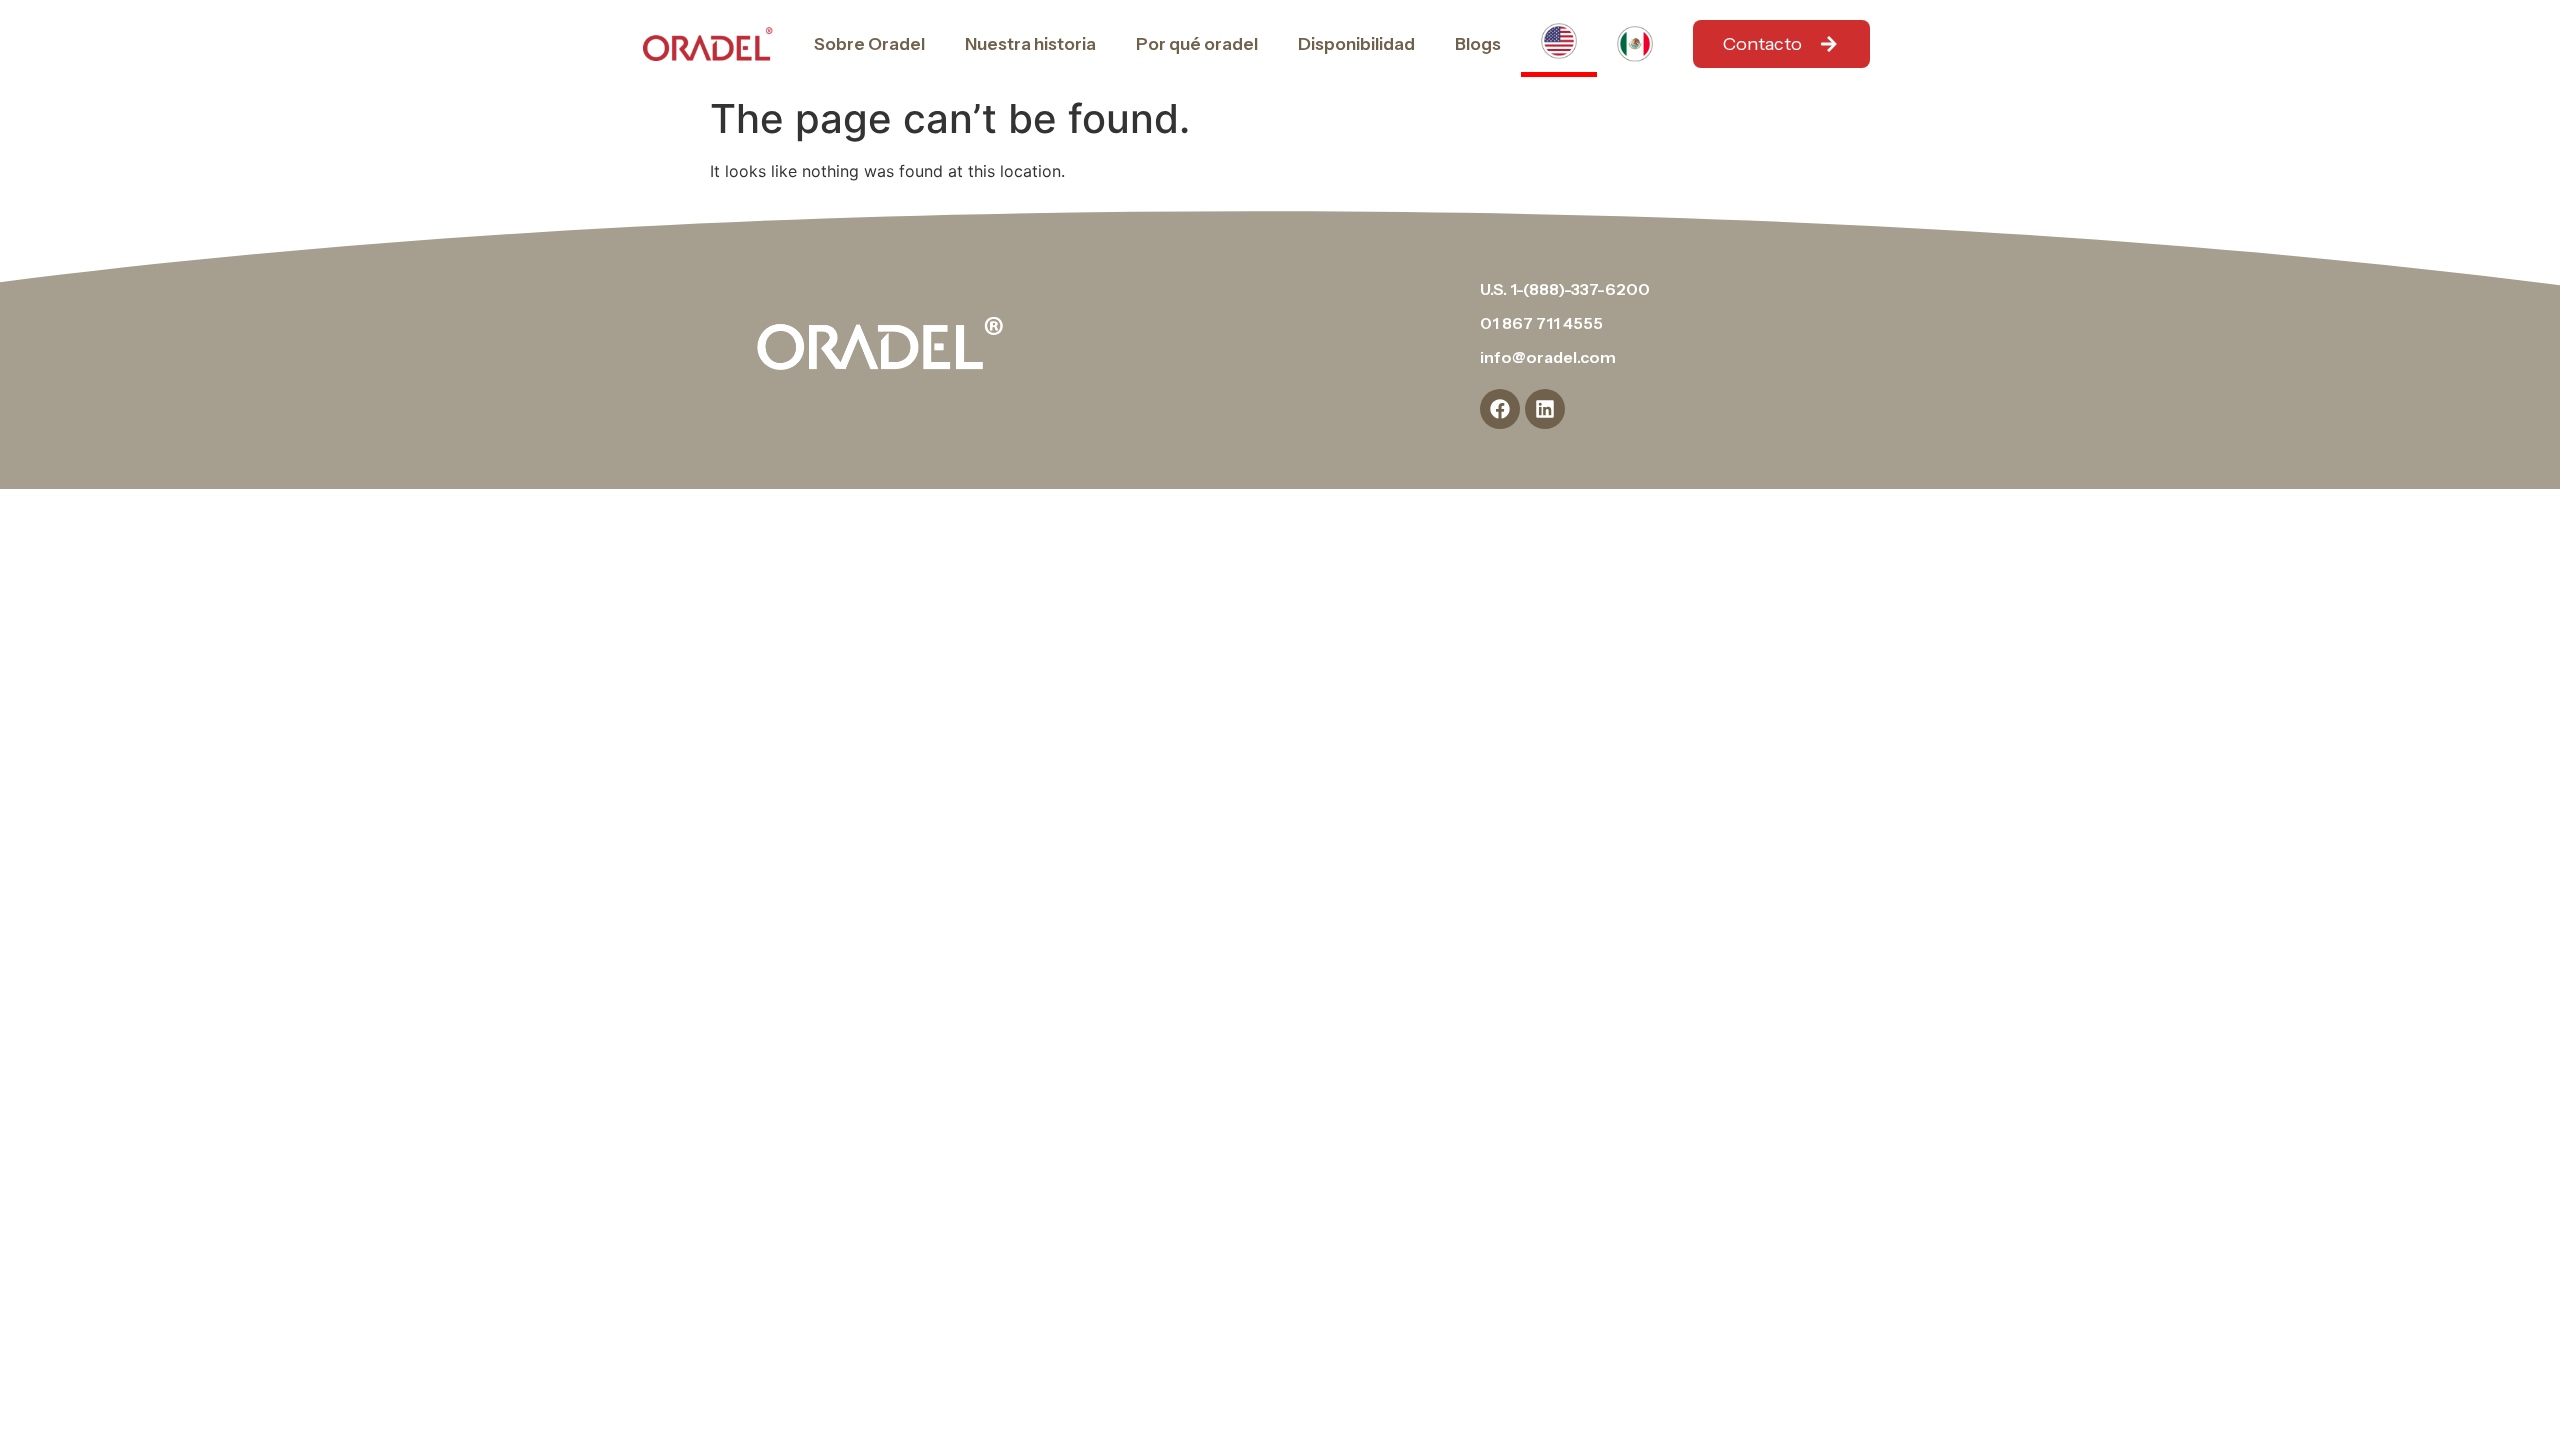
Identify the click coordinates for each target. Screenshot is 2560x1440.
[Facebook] (1500, 409)
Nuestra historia (1030, 44)
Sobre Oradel (869, 44)
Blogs (1478, 44)
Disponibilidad (1356, 44)
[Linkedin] (1545, 409)
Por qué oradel (1197, 44)
